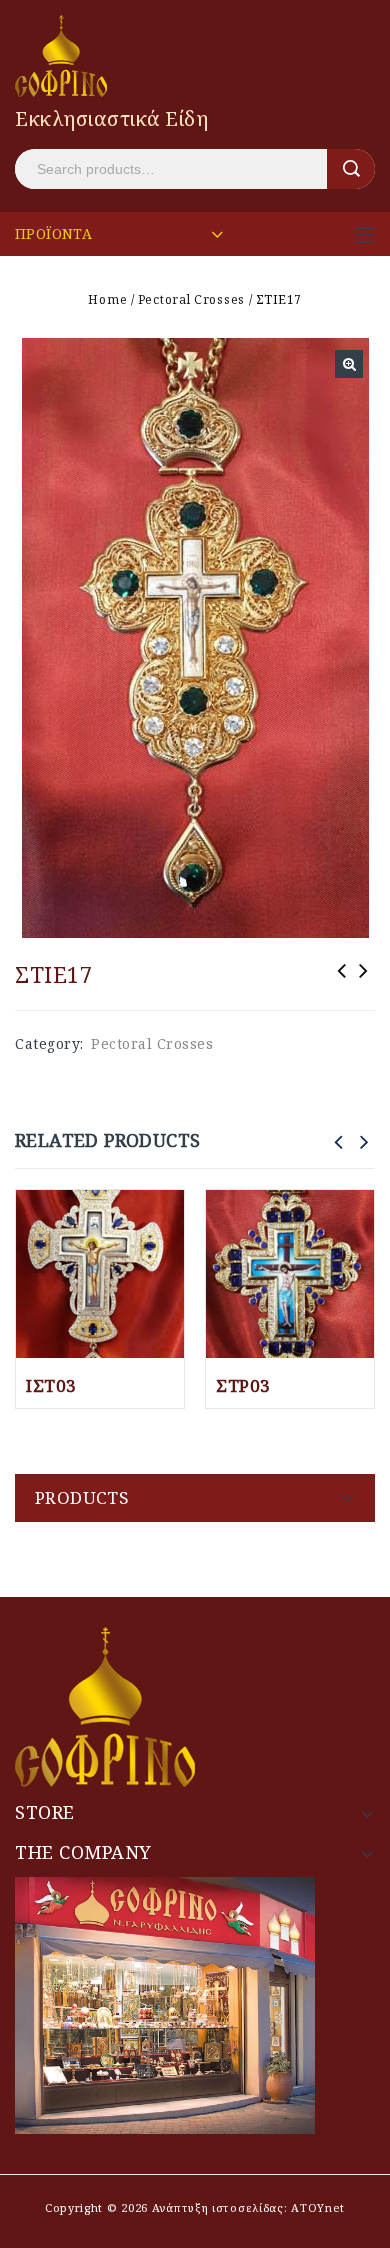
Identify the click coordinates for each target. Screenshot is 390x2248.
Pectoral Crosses (191, 299)
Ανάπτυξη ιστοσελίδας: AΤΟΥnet (246, 2207)
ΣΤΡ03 (342, 984)
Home (107, 299)
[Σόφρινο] (61, 54)
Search (351, 169)
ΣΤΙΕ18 (364, 984)
